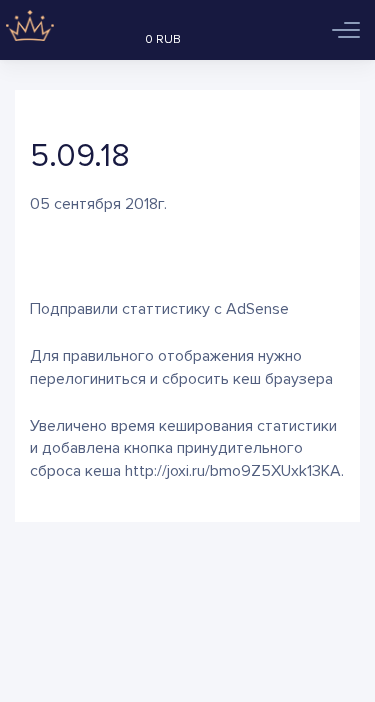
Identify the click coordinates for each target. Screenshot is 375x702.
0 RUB (163, 39)
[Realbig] (27, 30)
